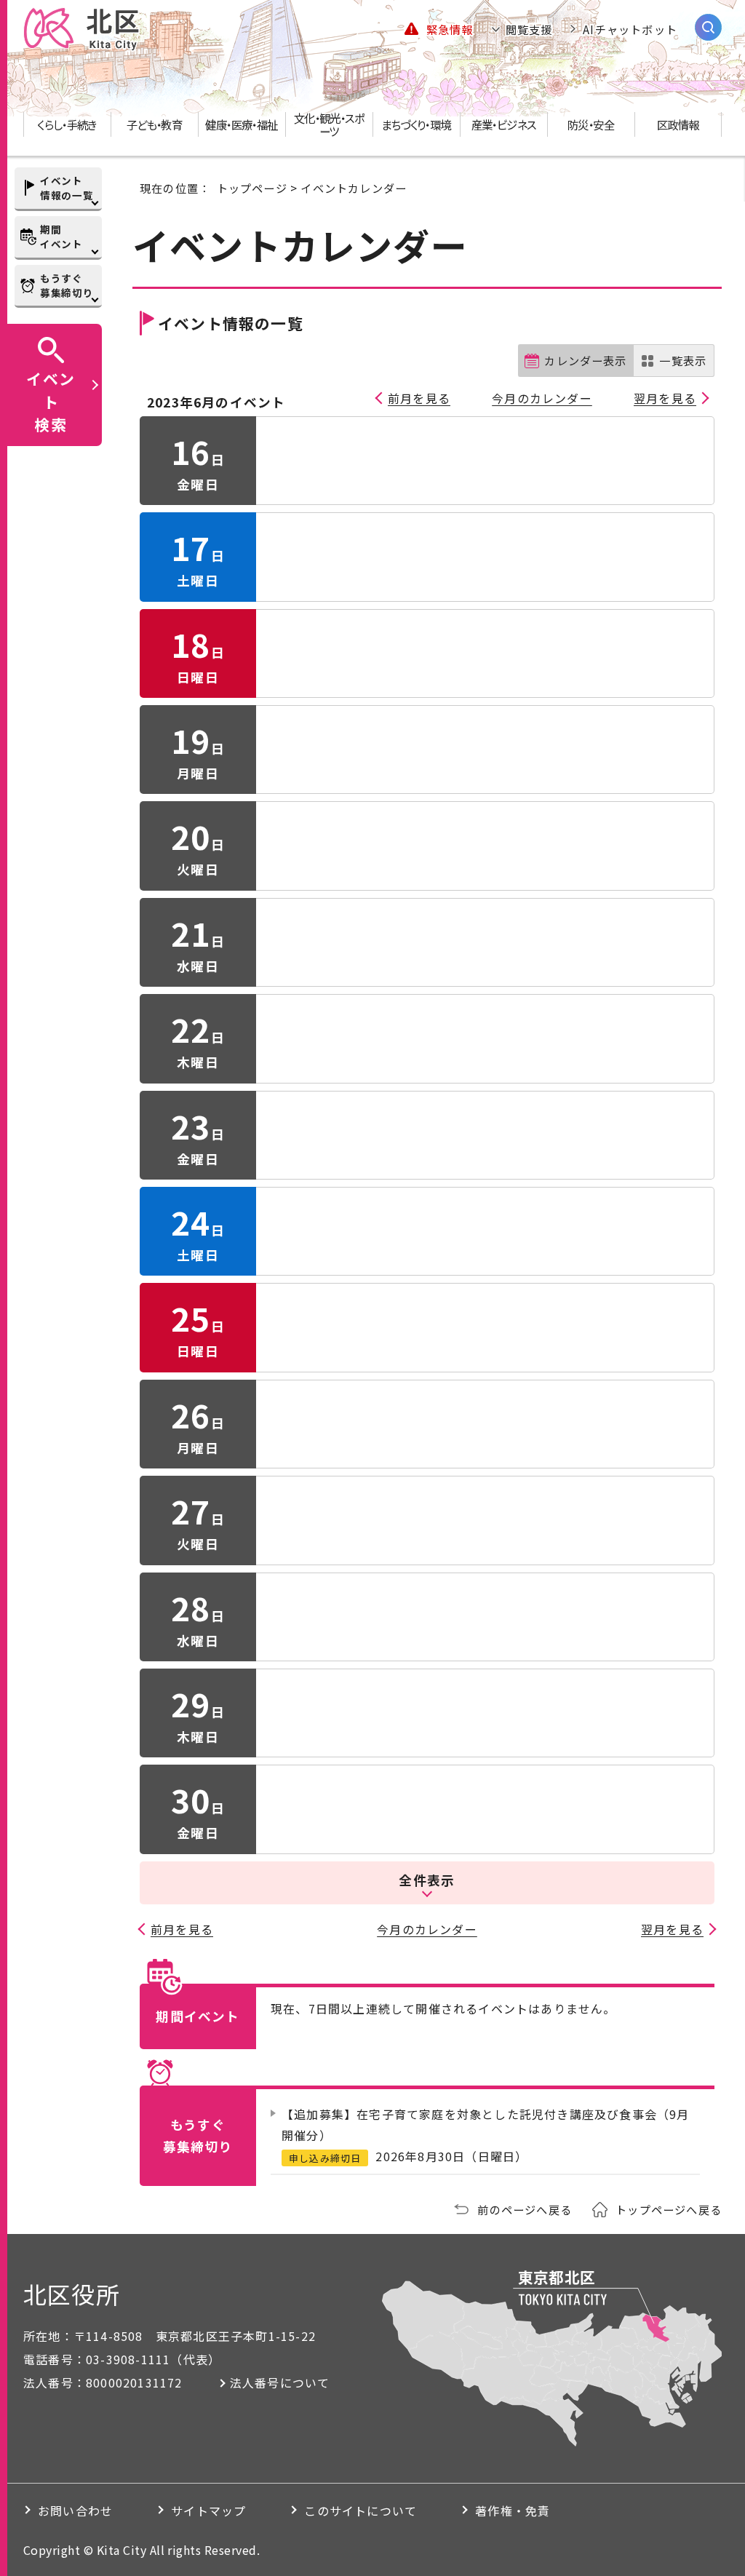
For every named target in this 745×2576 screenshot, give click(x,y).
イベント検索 (51, 401)
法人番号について (280, 2382)
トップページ (252, 188)
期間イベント (61, 236)
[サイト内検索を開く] (708, 27)
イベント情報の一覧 (67, 188)
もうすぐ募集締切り (67, 285)
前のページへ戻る (525, 2209)
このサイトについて (360, 2511)
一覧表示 (683, 360)
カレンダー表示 (585, 360)
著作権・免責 (513, 2511)
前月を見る (419, 398)
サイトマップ (208, 2511)
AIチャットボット (630, 29)
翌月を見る (665, 398)
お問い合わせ (75, 2511)
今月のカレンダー (542, 398)
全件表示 (427, 1880)
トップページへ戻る (669, 2209)
